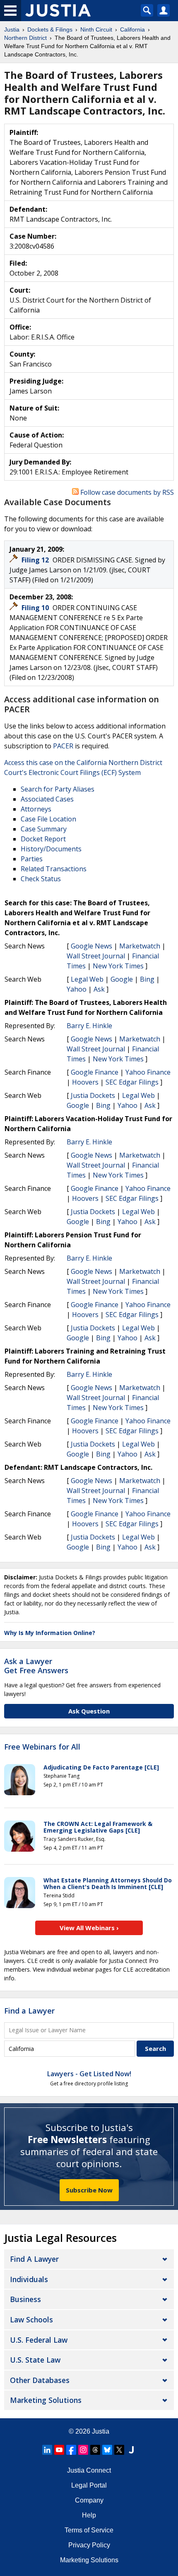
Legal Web (87, 979)
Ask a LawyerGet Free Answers (36, 1666)
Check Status (41, 879)
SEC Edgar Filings (132, 1082)
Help (89, 2515)
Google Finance (95, 1072)
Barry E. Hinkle (89, 1026)
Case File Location (48, 819)
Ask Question (89, 1711)
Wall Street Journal (96, 956)
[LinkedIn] (47, 2450)
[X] (119, 2450)
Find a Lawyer (29, 2011)
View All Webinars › (89, 1928)
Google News (91, 946)
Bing (147, 979)
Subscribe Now (89, 2190)
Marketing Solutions (46, 2400)
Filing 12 (36, 560)
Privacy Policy (89, 2545)
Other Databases (40, 2380)
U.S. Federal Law (39, 2340)
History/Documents (51, 849)
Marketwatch (140, 946)
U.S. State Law (35, 2360)
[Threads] (95, 2450)
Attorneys (36, 809)
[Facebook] (71, 2450)
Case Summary (44, 829)
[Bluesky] (107, 2450)
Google (122, 979)
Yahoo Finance (148, 1072)
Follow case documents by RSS (126, 492)
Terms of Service (89, 2530)
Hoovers (85, 1082)
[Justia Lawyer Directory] (131, 2450)
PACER (63, 746)
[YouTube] (59, 2450)
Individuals (29, 2279)
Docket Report (43, 839)
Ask (99, 989)
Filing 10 (36, 608)
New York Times (118, 966)
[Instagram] (83, 2450)
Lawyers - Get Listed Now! (89, 2074)
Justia (101, 2431)
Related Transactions (54, 869)
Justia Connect (89, 2470)
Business (25, 2299)
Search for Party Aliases (58, 789)
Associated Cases (47, 799)
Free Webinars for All (42, 1747)
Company (89, 2500)
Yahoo (77, 989)
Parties (32, 859)
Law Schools (31, 2319)
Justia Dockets (93, 1095)
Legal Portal (89, 2485)
